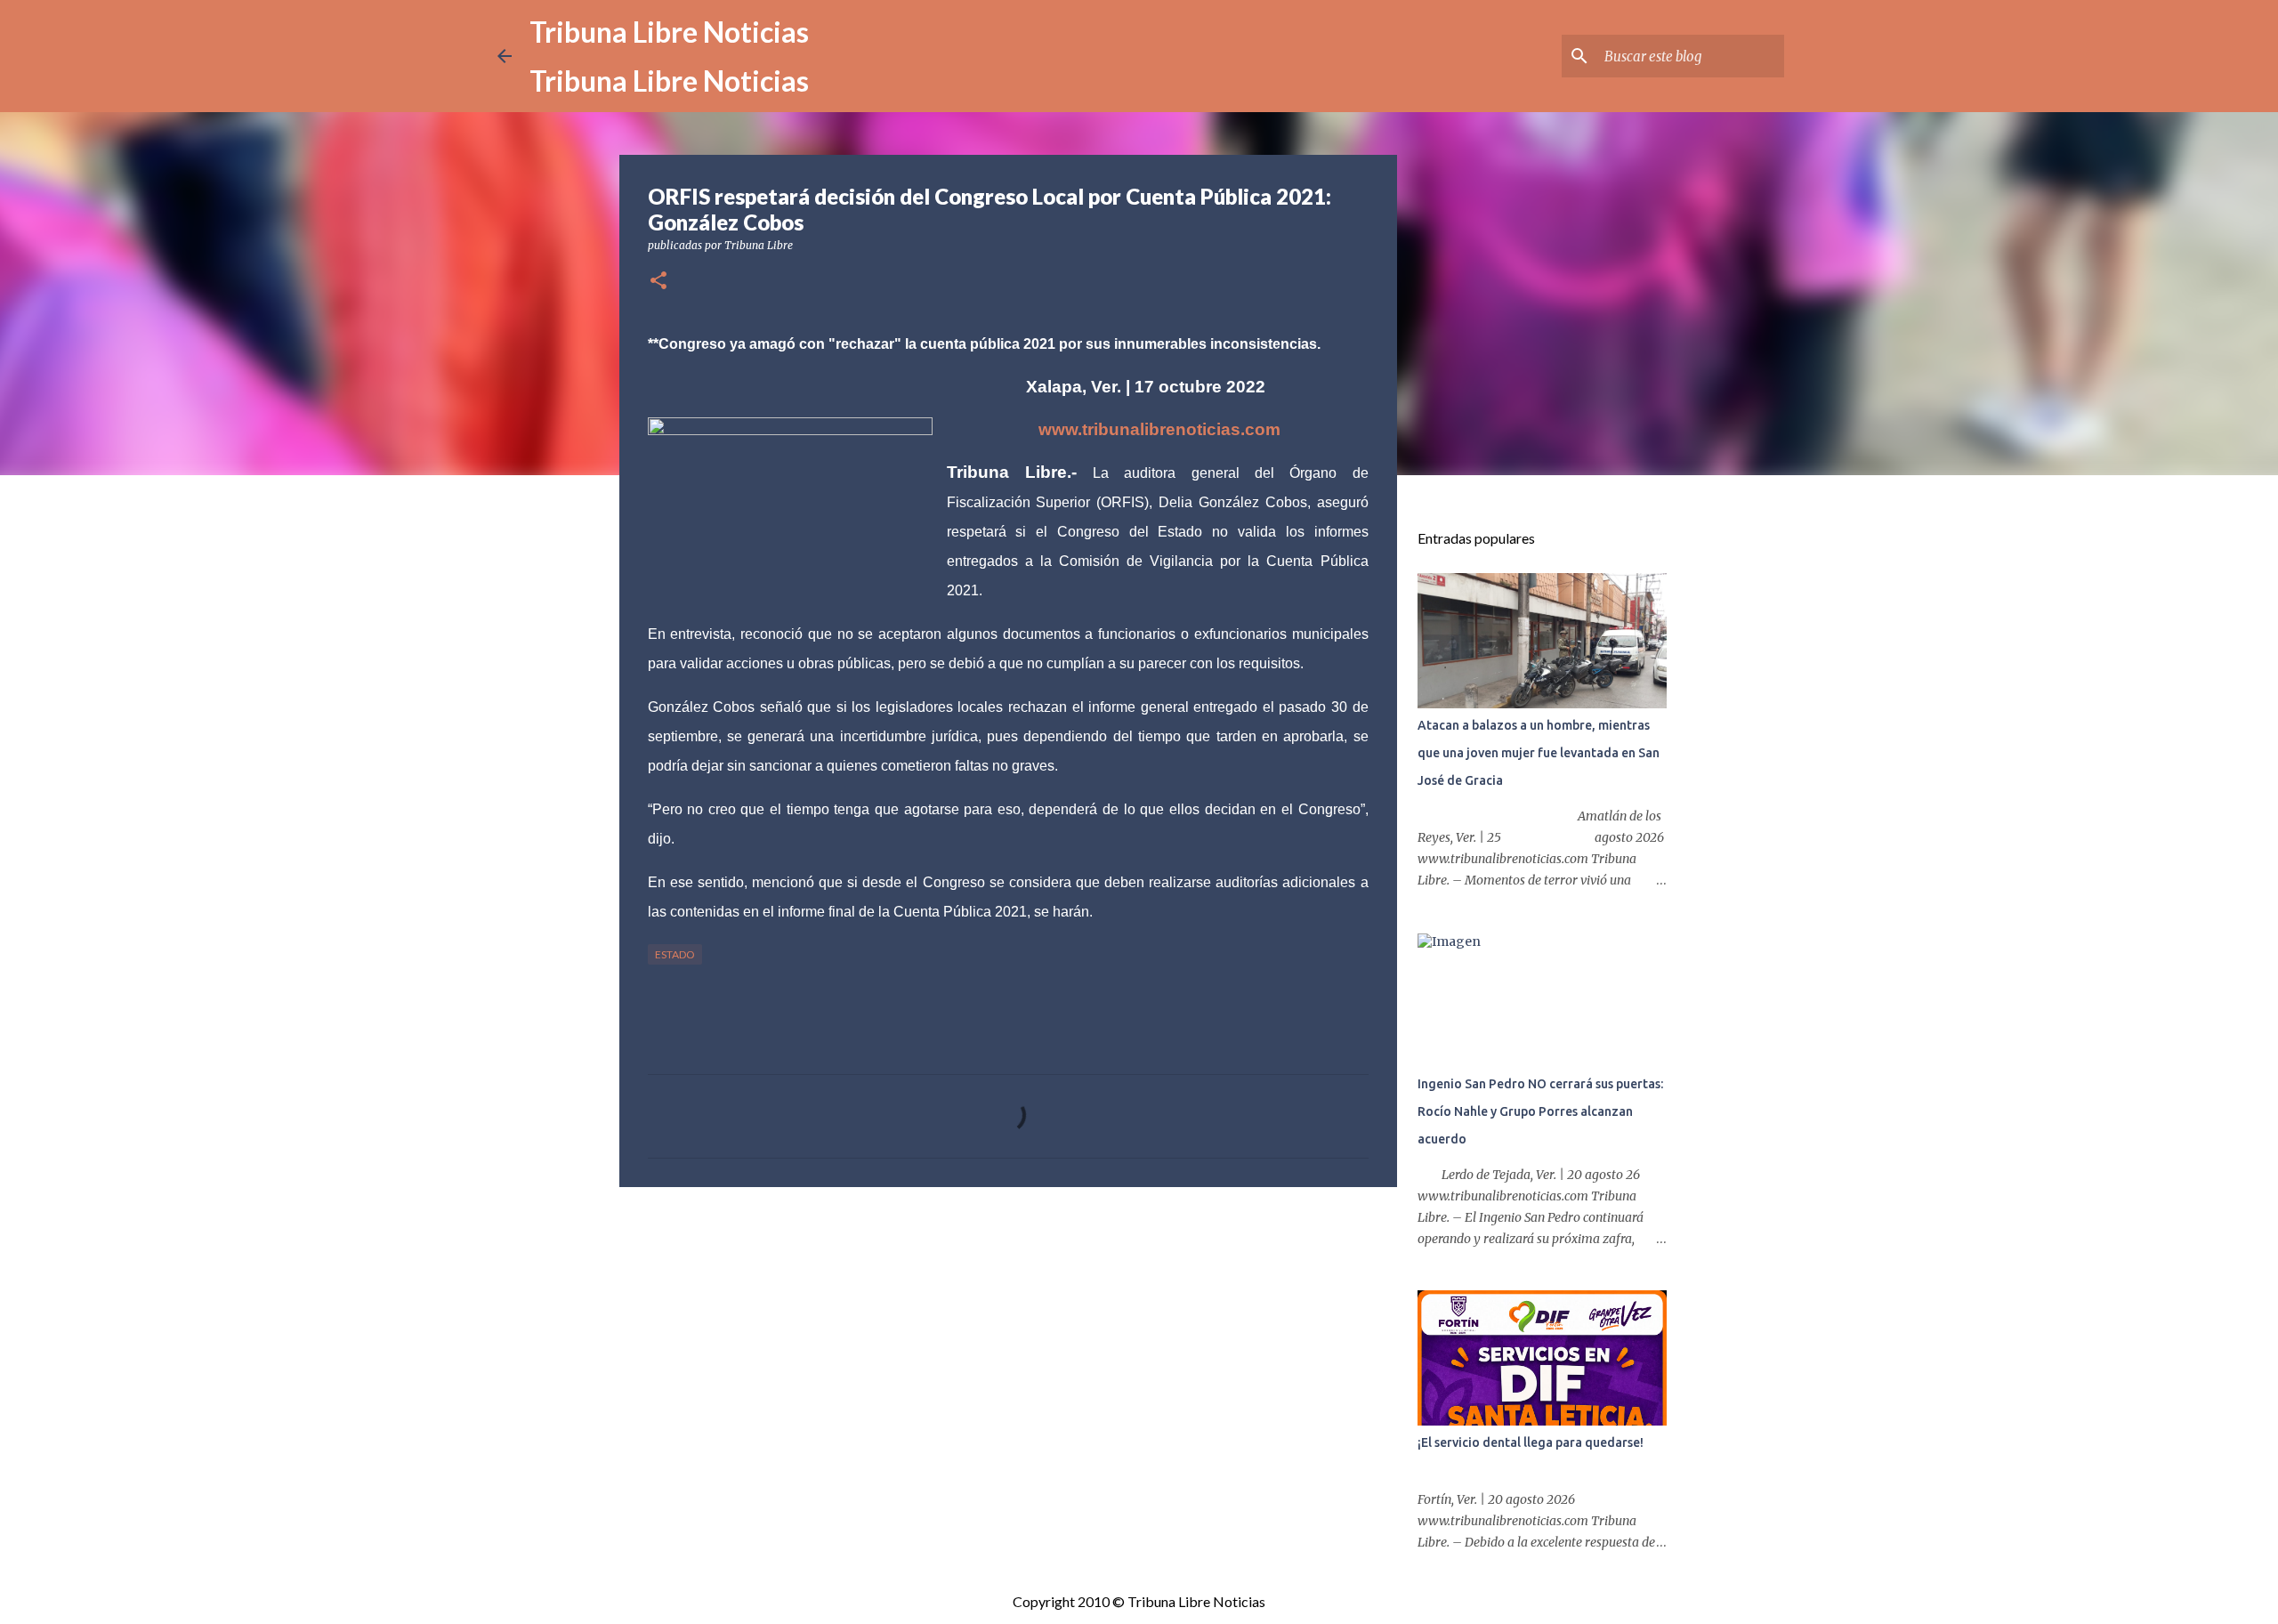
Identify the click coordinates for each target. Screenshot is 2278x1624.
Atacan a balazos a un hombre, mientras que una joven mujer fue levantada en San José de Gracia (1539, 753)
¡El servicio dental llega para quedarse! (1531, 1442)
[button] (658, 282)
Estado (675, 954)
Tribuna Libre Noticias (669, 32)
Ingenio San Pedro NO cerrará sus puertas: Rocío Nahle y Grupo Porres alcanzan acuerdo (1540, 1111)
